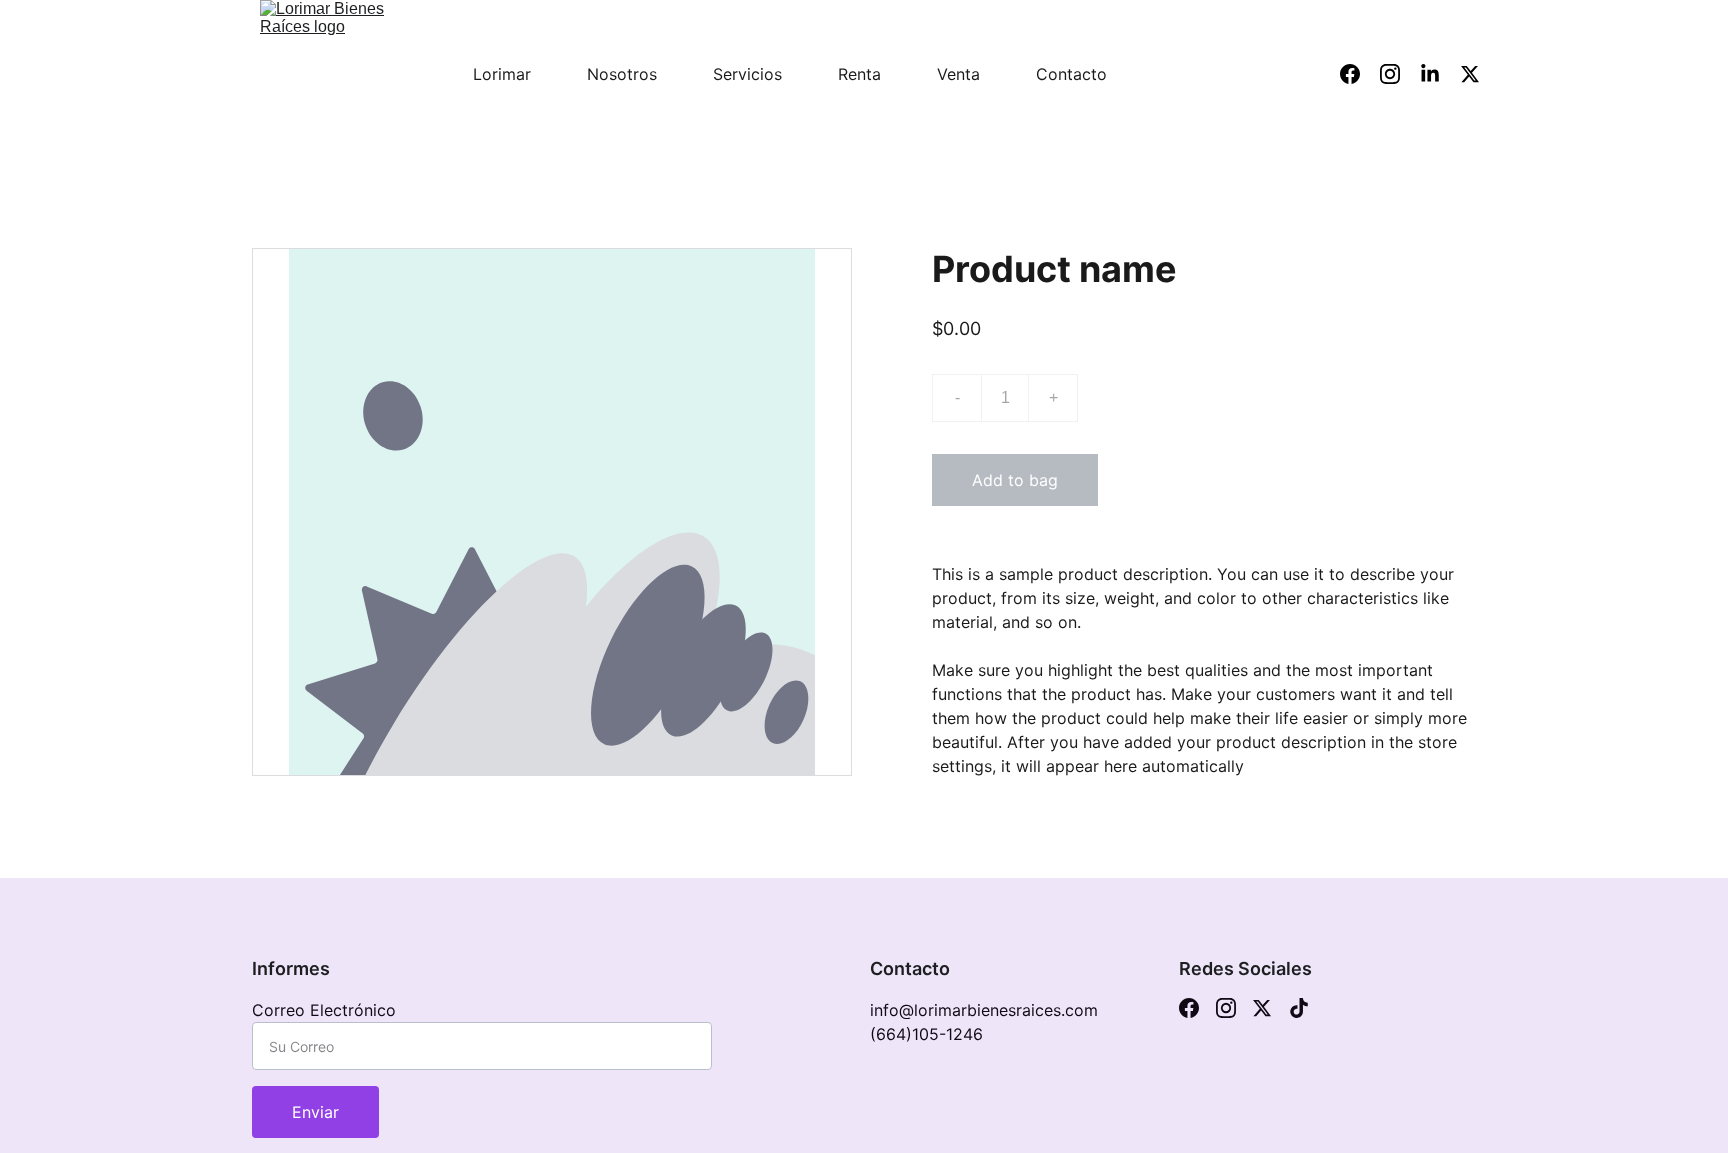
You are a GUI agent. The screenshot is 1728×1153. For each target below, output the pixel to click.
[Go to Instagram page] (1226, 1008)
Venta (958, 74)
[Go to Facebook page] (1189, 1008)
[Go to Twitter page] (1262, 1008)
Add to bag (1015, 480)
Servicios (747, 74)
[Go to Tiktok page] (1299, 1008)
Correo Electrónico (324, 1010)
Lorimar (502, 74)
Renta (859, 74)
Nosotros (622, 74)
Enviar (315, 1112)
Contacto (1071, 74)
